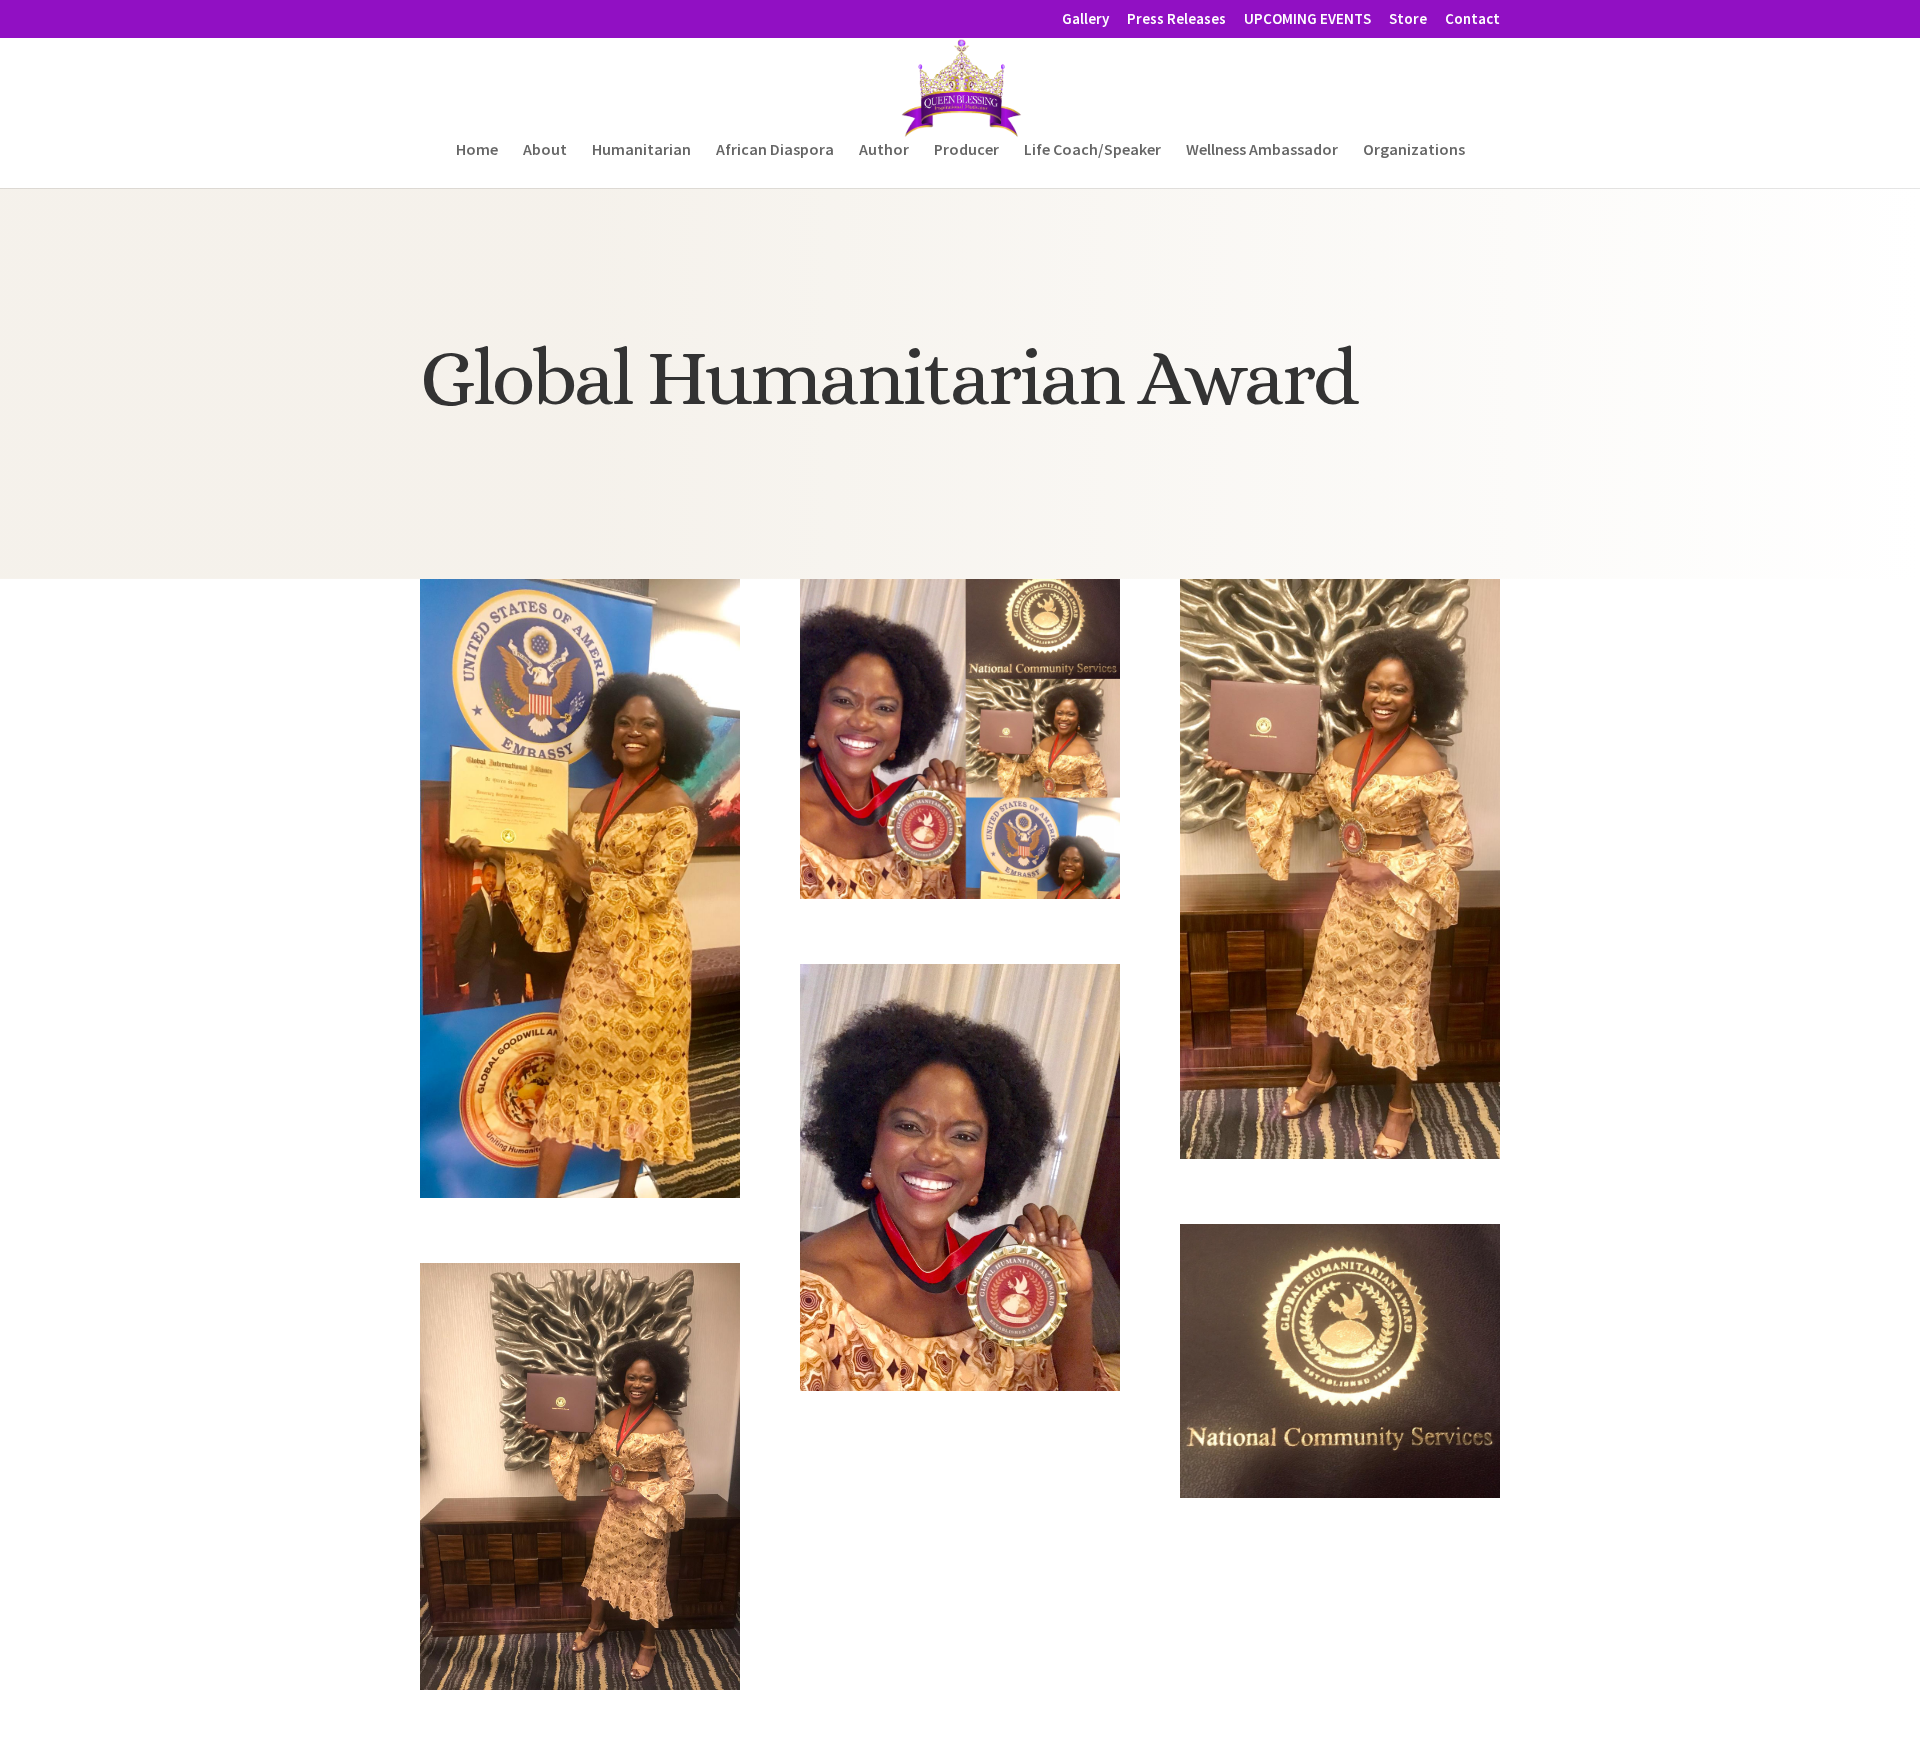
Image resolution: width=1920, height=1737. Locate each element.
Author (884, 150)
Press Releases (1176, 19)
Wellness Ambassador (1262, 150)
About (545, 150)
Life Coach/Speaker (1092, 150)
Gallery (1085, 19)
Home (477, 150)
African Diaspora (775, 150)
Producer (966, 150)
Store (1408, 19)
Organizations (1414, 150)
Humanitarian (641, 150)
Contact (1472, 19)
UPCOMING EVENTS (1307, 19)
